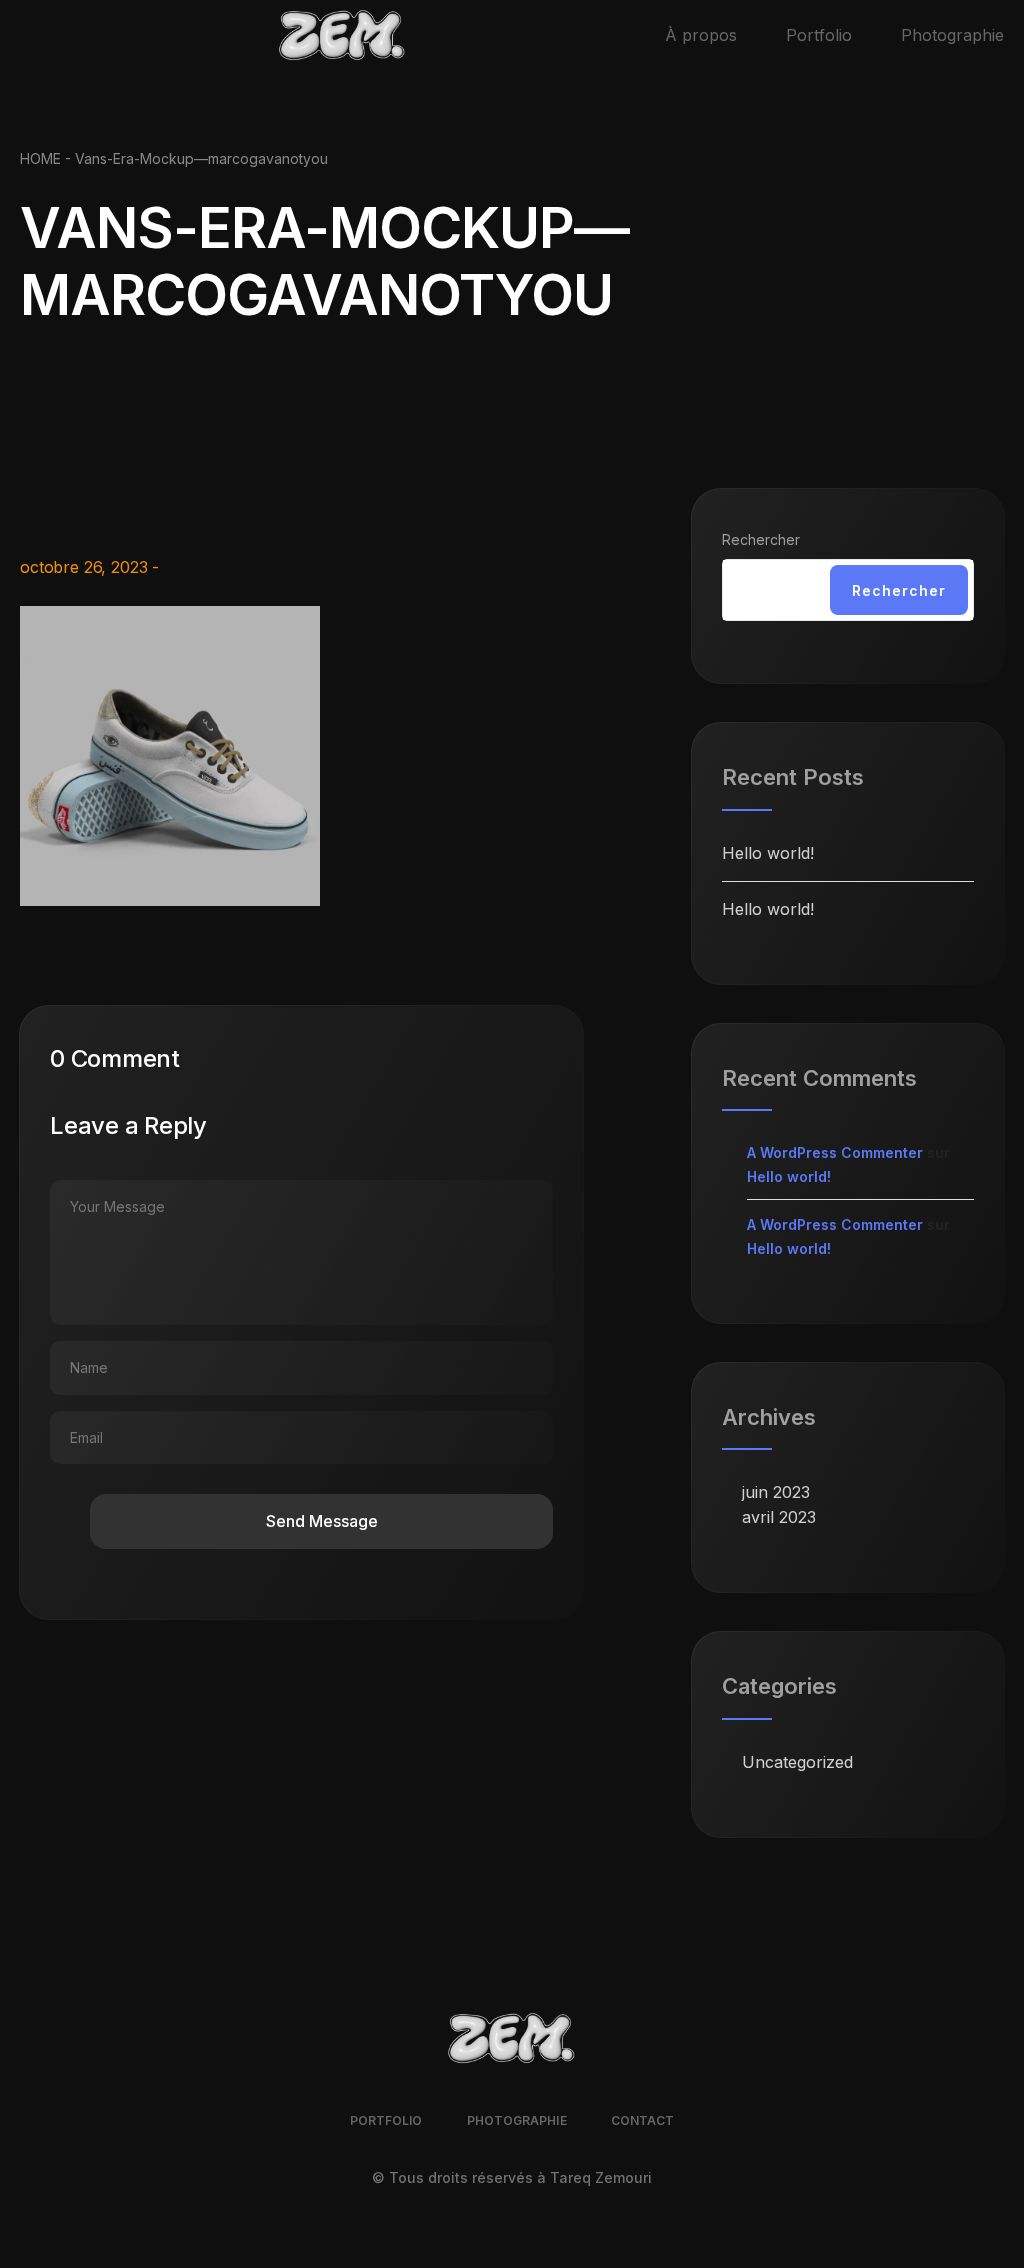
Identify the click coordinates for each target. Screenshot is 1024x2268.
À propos (701, 35)
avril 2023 (779, 1517)
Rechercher (761, 539)
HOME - (47, 158)
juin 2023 (776, 1492)
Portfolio (819, 35)
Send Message (322, 1521)
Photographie (952, 35)
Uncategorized (797, 1762)
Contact (643, 2120)
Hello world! (768, 853)
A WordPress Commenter (835, 1152)
